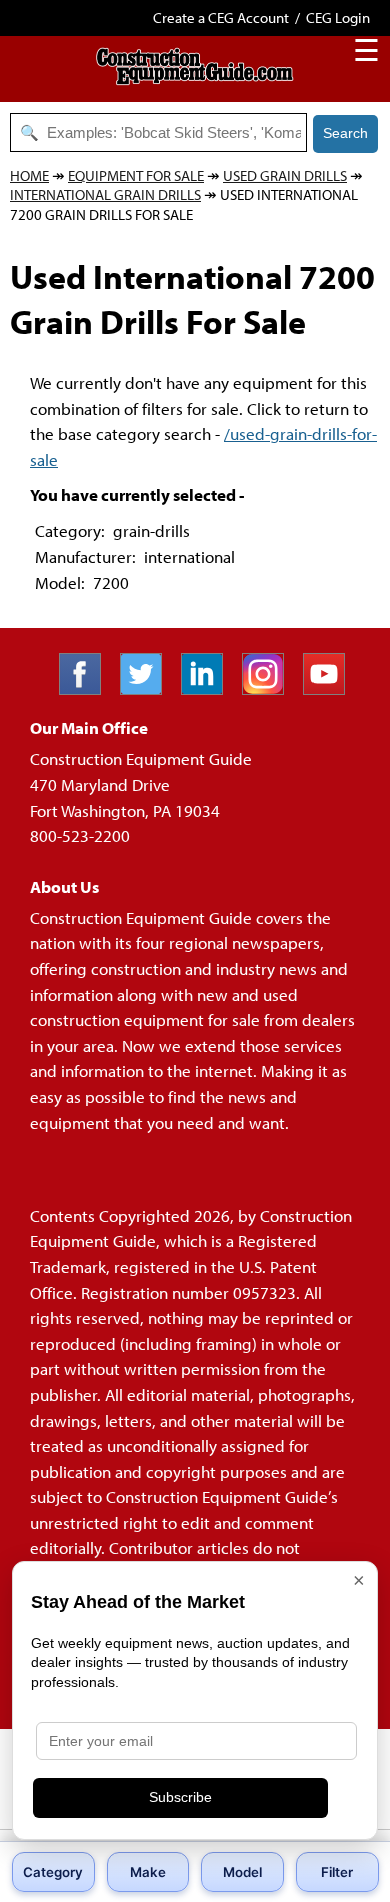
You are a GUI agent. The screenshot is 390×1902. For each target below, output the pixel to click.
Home (29, 175)
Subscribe (180, 1797)
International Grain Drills (105, 194)
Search (345, 133)
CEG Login (338, 17)
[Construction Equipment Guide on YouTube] (331, 688)
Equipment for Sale (136, 175)
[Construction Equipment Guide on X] (148, 688)
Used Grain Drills (285, 175)
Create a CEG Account (221, 17)
